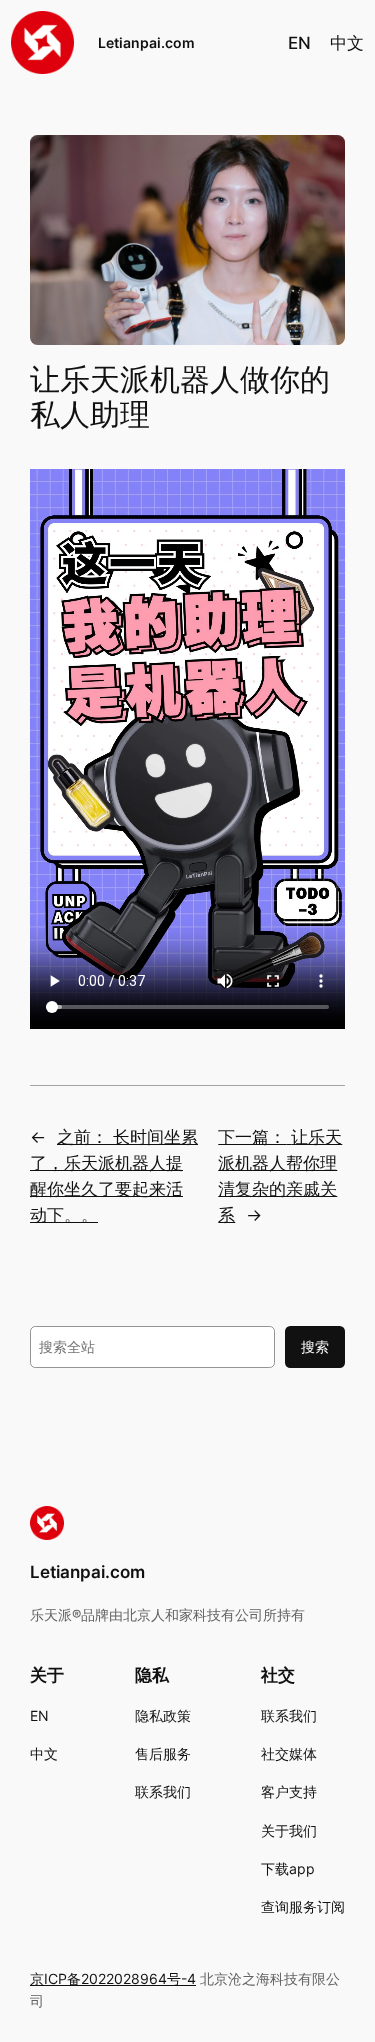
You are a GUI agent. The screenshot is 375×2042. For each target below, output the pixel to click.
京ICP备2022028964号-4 (113, 1978)
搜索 (315, 1346)
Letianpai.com (87, 1572)
